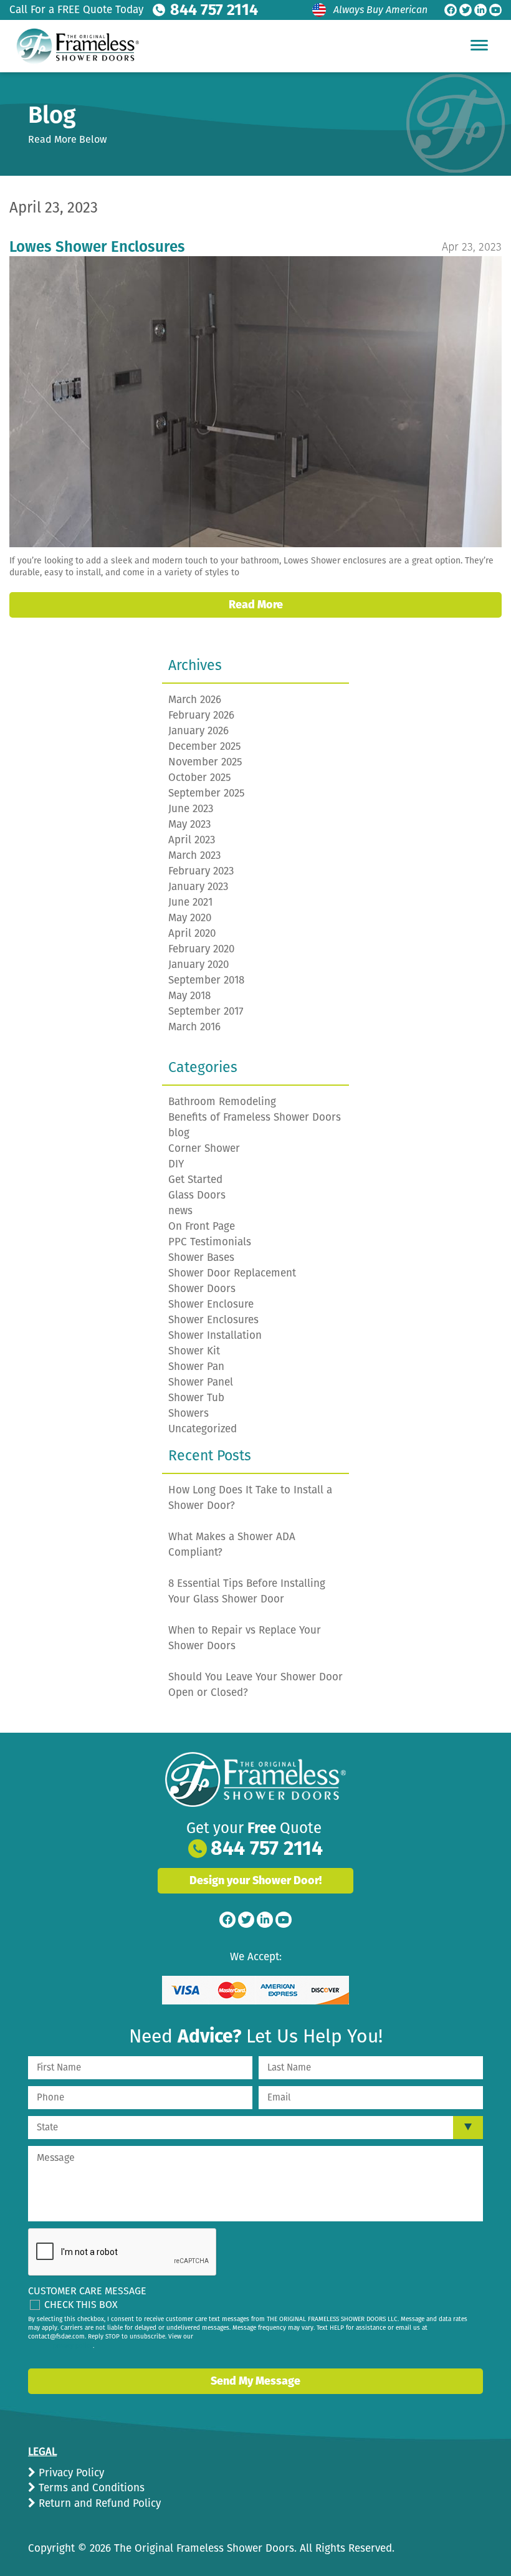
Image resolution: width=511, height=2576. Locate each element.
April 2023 (192, 840)
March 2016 (194, 1027)
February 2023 (201, 871)
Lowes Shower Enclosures (97, 247)
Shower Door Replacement (232, 1273)
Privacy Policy (70, 2473)
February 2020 (201, 949)
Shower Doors (202, 1289)
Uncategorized (203, 1429)
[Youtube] (495, 10)
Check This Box (81, 2305)
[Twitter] (466, 10)
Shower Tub (196, 1398)
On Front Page (202, 1226)
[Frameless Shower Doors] (255, 1779)
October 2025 (200, 778)
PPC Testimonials (210, 1242)
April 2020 (192, 933)
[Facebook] (451, 10)
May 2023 (189, 824)
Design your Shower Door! (255, 1880)
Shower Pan (196, 1367)
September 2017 (206, 1011)
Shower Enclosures (213, 1320)
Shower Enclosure (211, 1304)
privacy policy (73, 2346)
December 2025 (205, 746)
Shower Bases (201, 1257)
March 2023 (194, 855)
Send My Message (255, 2381)
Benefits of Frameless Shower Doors (255, 1117)
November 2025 (205, 762)
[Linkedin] (480, 10)
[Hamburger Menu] (479, 45)
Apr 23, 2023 (472, 247)
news (180, 1211)
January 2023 (198, 887)
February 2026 (201, 715)
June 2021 (190, 902)
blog (179, 1133)
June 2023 (191, 809)
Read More (256, 605)
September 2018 (206, 980)
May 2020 (190, 918)
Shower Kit (194, 1351)
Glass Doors (197, 1195)
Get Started (195, 1180)
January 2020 (198, 965)
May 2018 (189, 996)
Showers (189, 1413)
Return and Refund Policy (98, 2503)
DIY (176, 1164)
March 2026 (195, 700)
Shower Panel (201, 1382)
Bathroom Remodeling (222, 1102)
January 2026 (198, 731)
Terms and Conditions (90, 2488)
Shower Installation (215, 1335)
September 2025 (207, 793)
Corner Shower (204, 1148)
